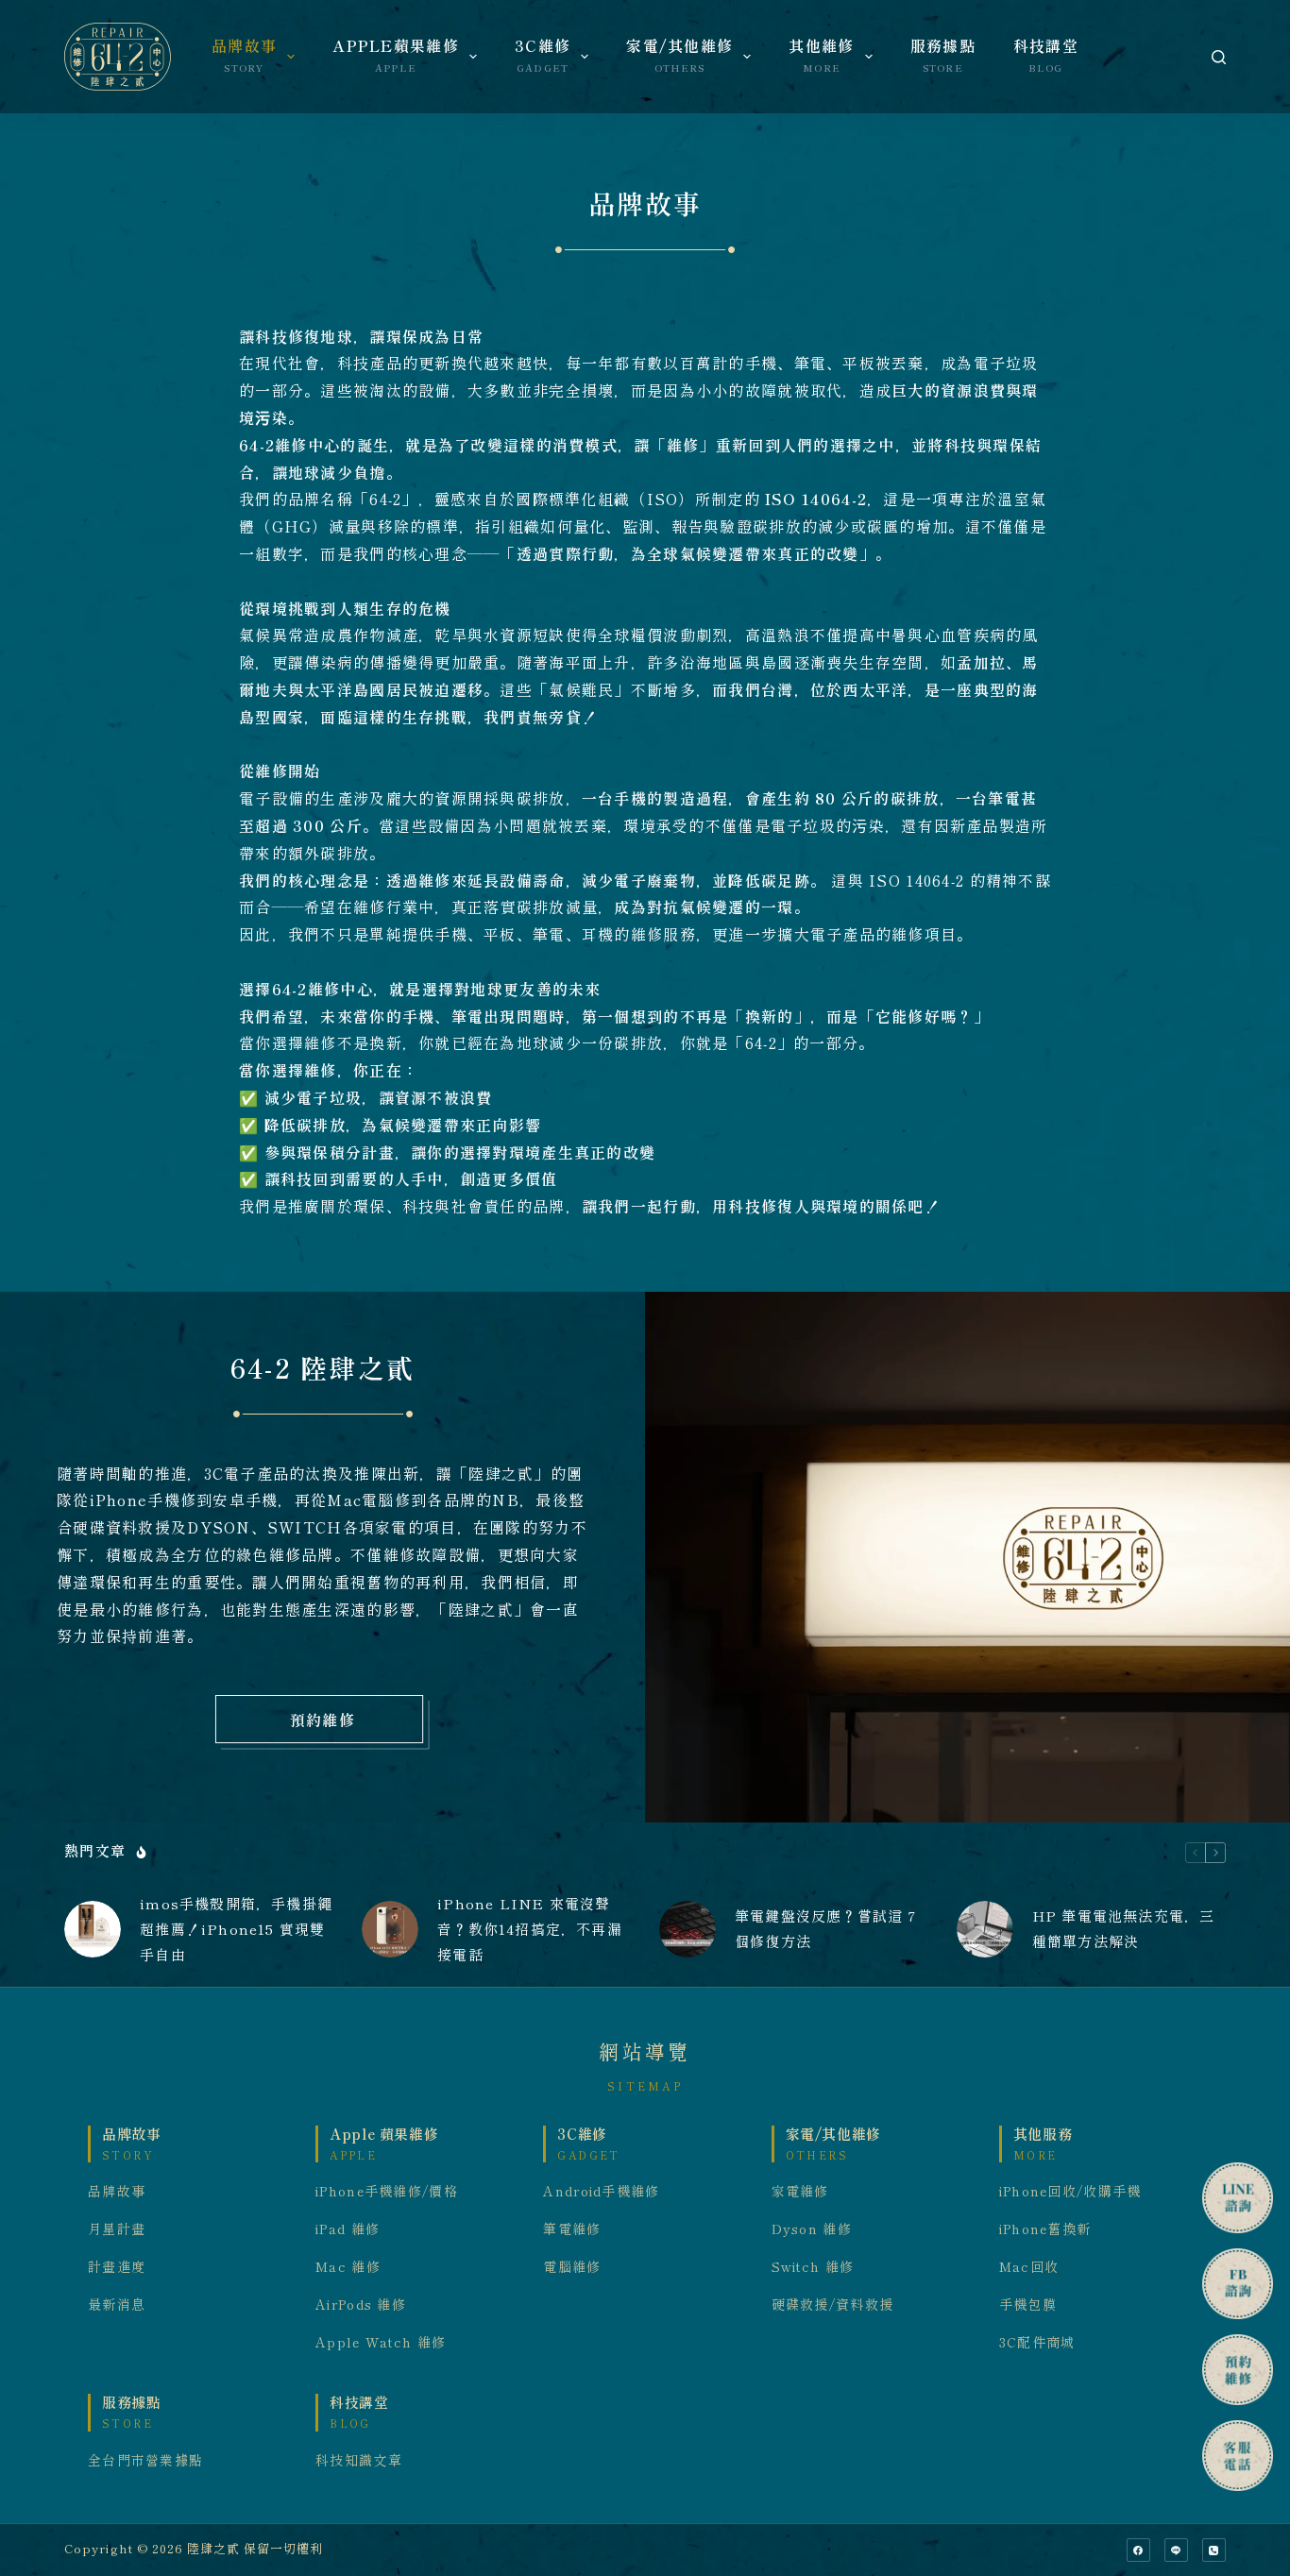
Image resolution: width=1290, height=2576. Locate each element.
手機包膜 (1028, 2305)
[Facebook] (1138, 2550)
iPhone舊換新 (1045, 2229)
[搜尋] (1219, 57)
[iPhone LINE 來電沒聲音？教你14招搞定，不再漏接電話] (390, 1929)
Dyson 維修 (812, 2229)
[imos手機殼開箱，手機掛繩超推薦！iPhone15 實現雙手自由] (93, 1929)
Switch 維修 (813, 2267)
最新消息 (117, 2305)
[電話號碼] (1214, 2550)
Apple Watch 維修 (381, 2343)
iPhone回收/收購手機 (1070, 2192)
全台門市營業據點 (145, 2461)
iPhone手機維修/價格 (387, 2192)
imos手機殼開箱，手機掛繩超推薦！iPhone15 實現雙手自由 (236, 1930)
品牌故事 (117, 2192)
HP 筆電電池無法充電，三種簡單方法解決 (1124, 1929)
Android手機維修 (601, 2192)
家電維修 (800, 2192)
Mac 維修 (348, 2267)
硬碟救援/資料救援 (833, 2305)
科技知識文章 (359, 2461)
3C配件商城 (1037, 2343)
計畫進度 (117, 2267)
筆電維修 (572, 2229)
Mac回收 (1029, 2267)
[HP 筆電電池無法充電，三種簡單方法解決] (985, 1929)
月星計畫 (117, 2229)
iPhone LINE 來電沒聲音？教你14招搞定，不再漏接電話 (530, 1930)
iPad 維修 (348, 2229)
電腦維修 (572, 2267)
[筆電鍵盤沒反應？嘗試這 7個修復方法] (687, 1929)
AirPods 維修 (361, 2305)
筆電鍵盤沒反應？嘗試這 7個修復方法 (826, 1929)
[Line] (1176, 2550)
